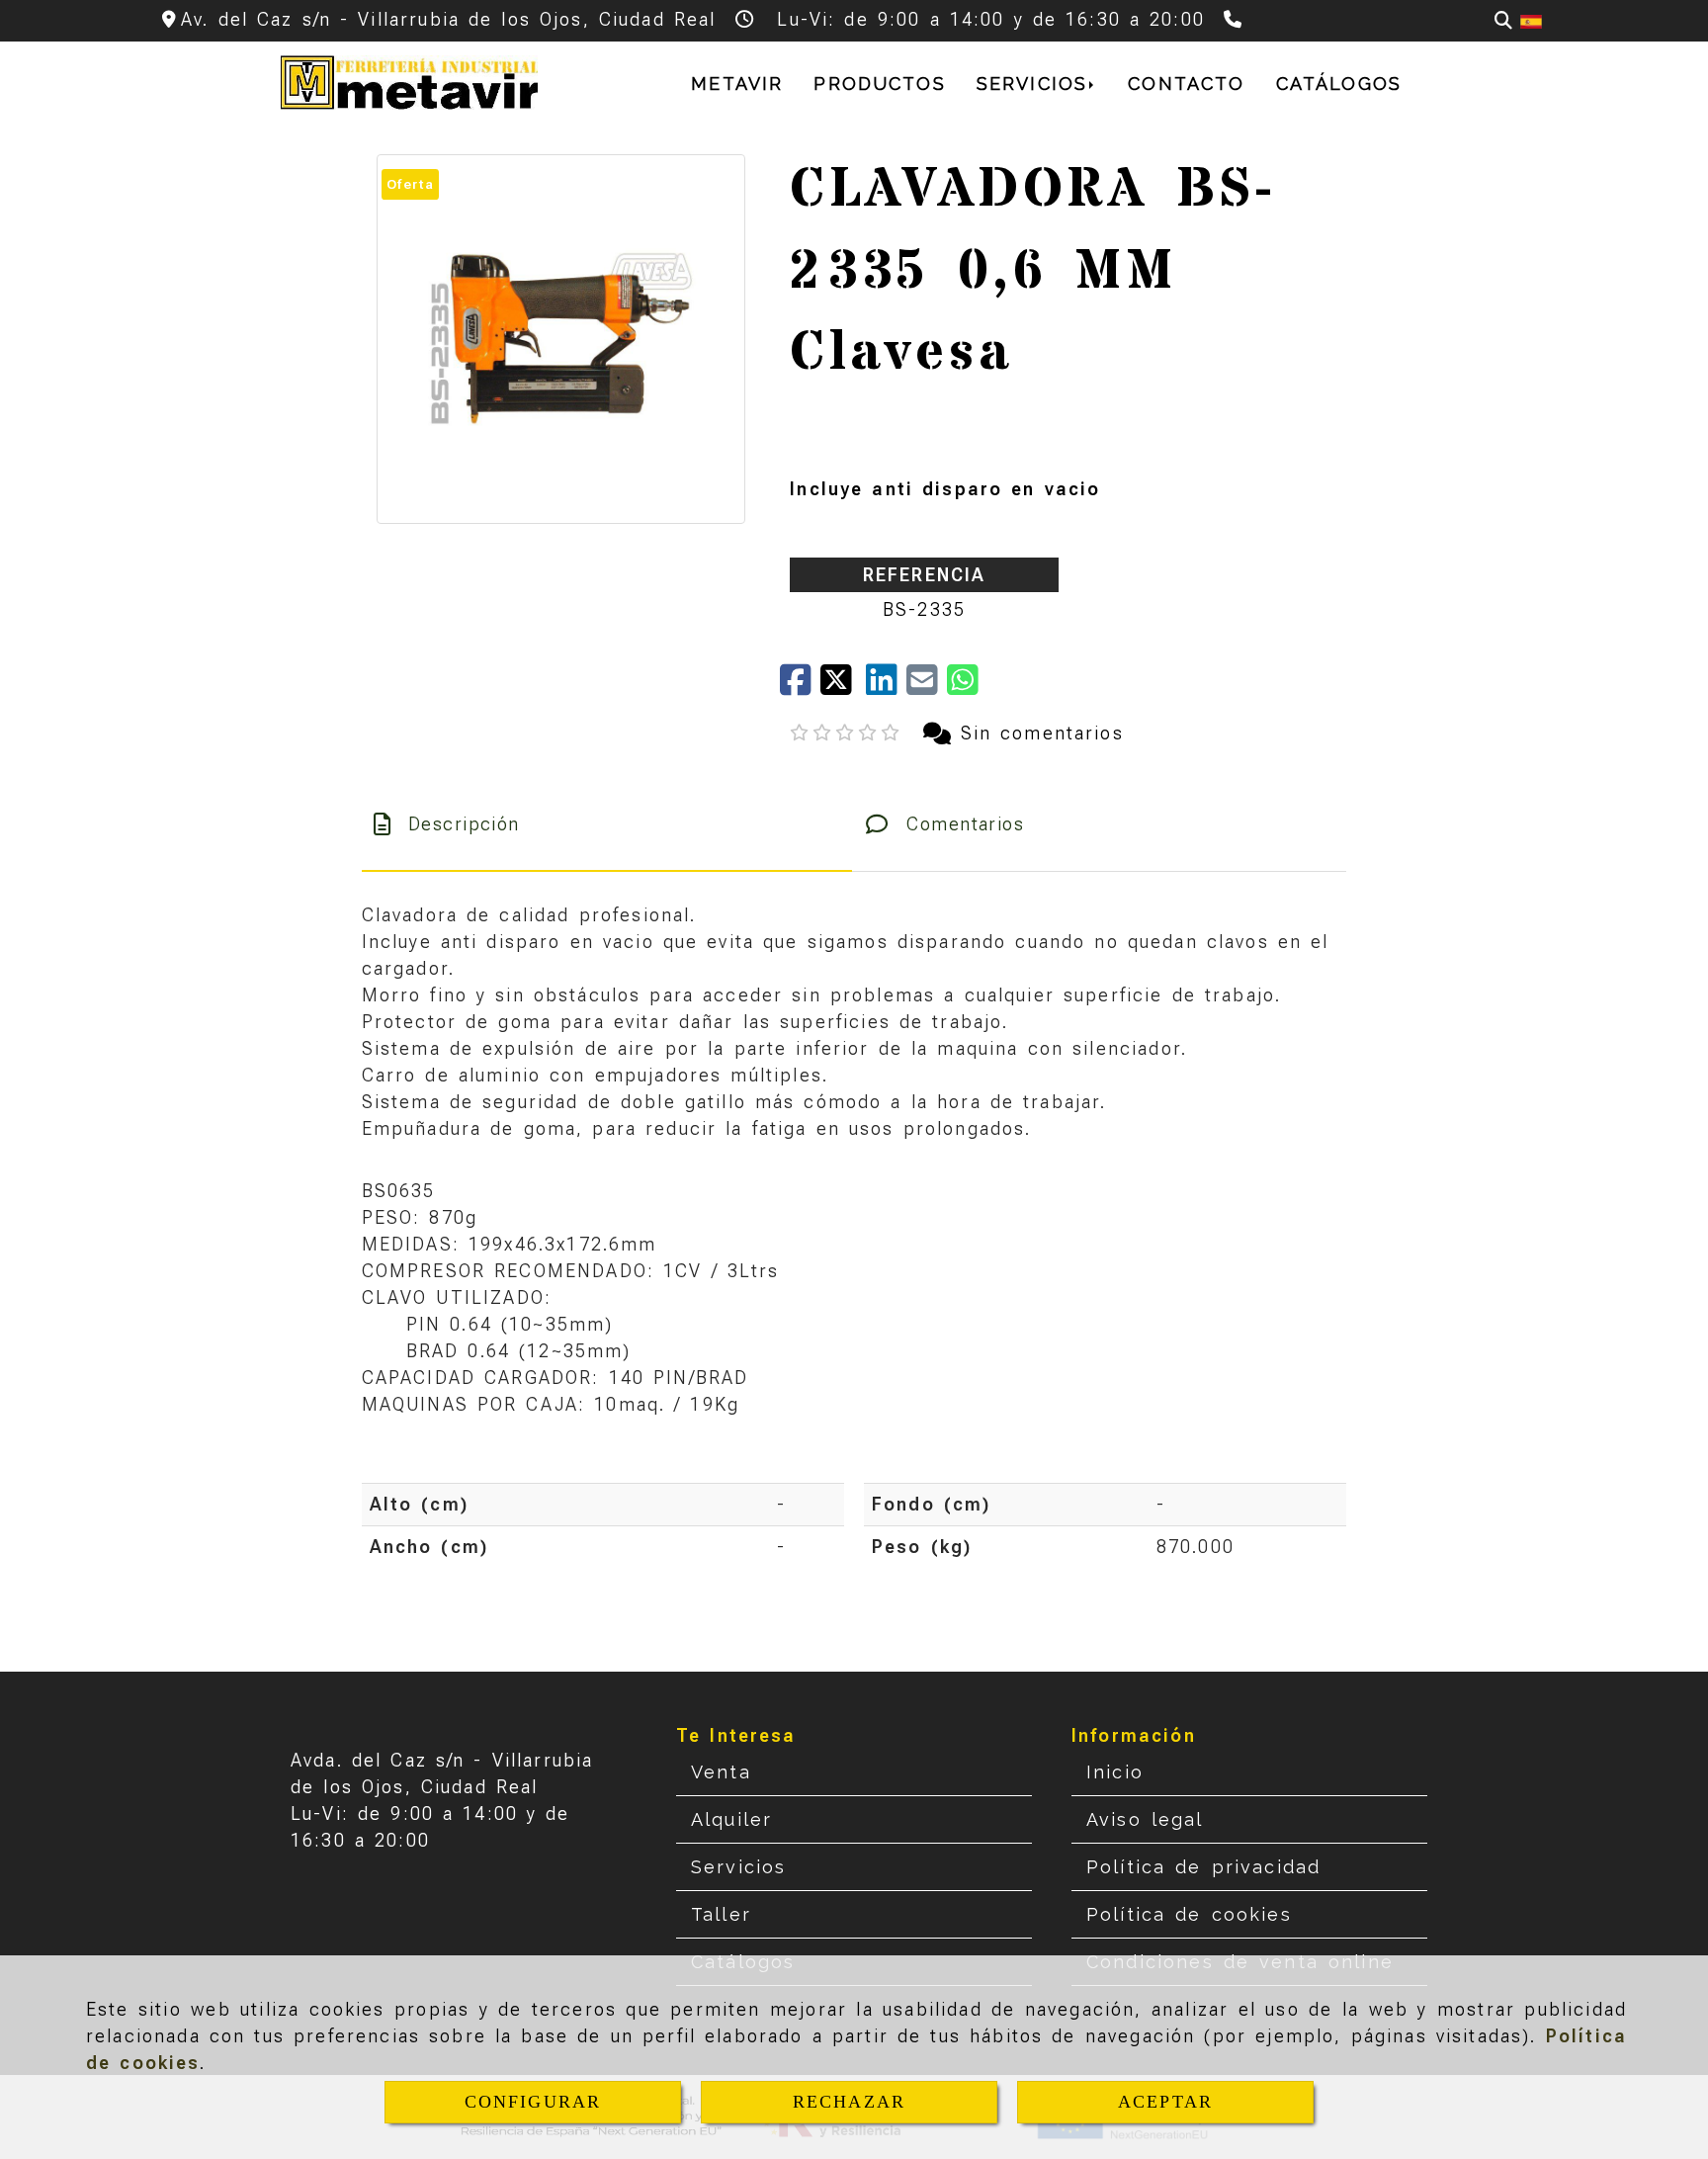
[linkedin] (886, 687)
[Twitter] (843, 687)
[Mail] (927, 687)
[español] (1531, 20)
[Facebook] (800, 687)
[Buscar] (1503, 20)
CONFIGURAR (533, 2102)
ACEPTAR (1165, 2102)
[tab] (607, 824)
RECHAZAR (849, 2102)
